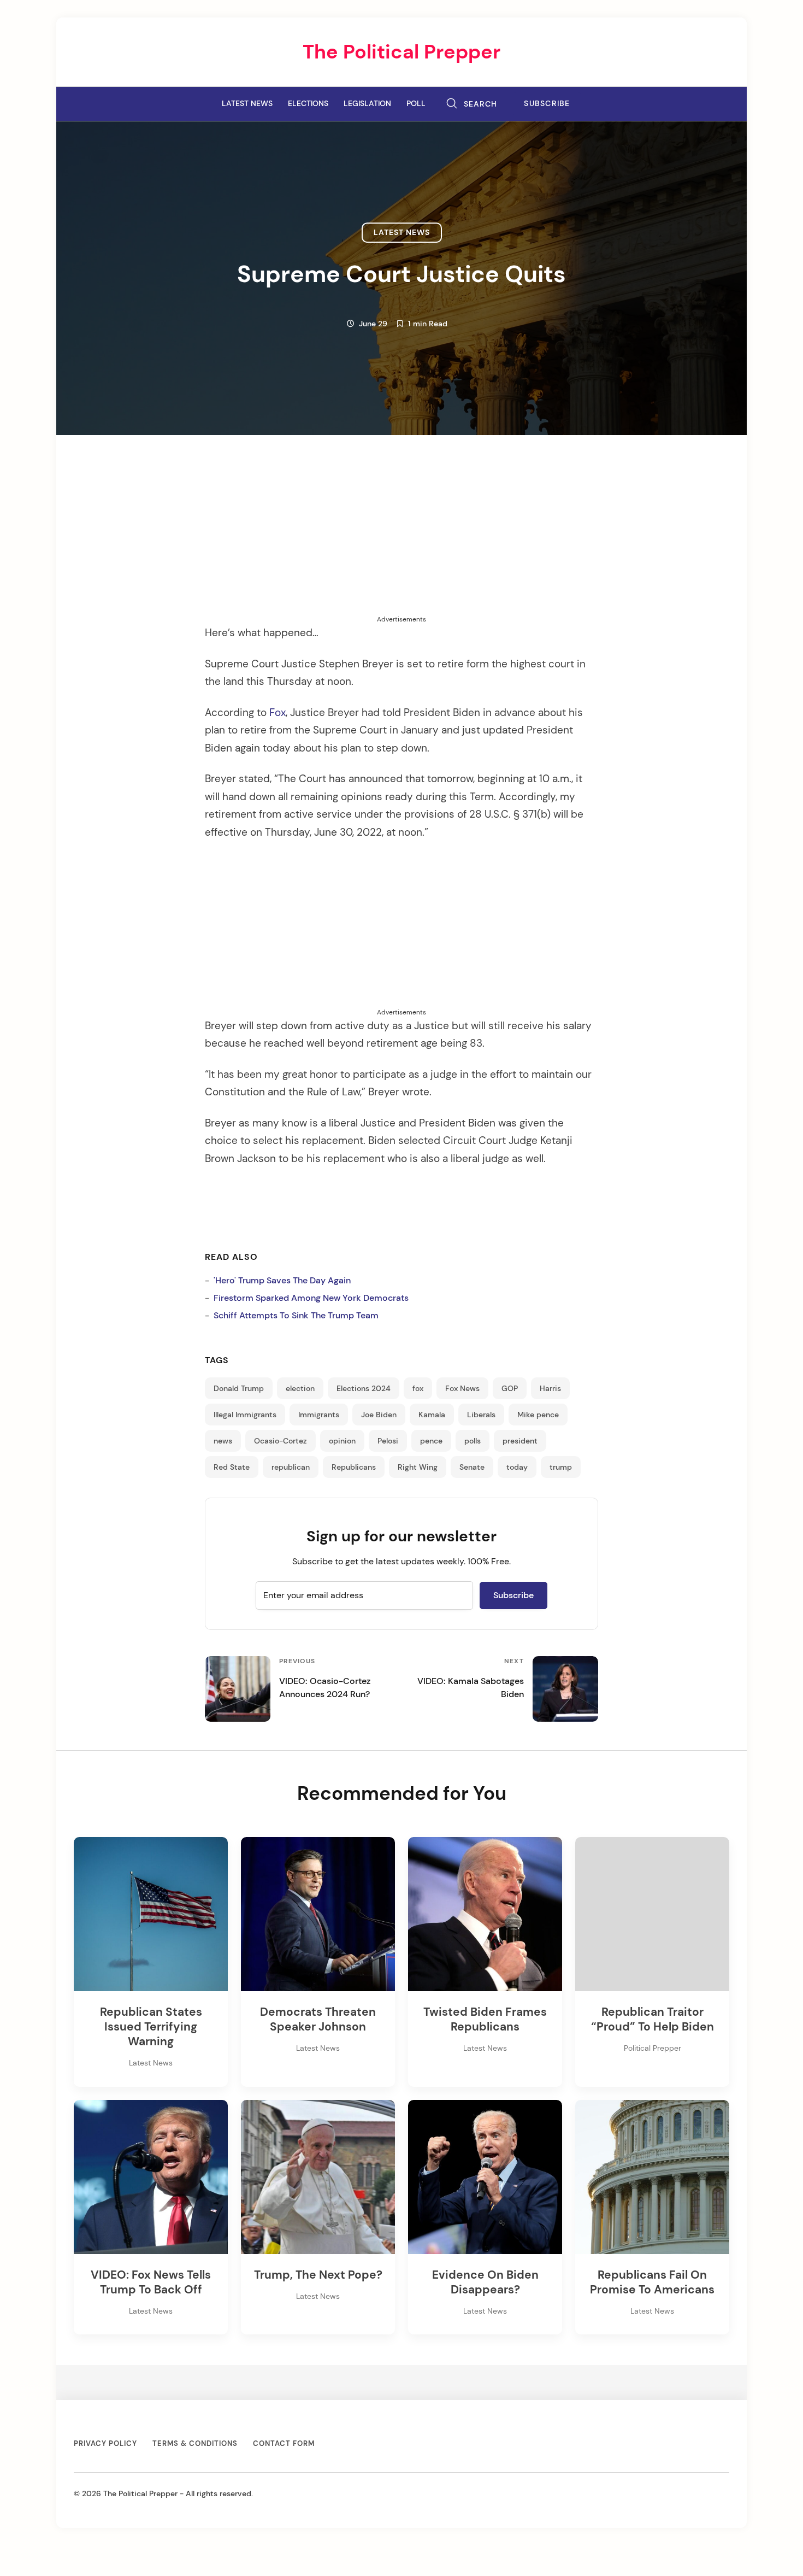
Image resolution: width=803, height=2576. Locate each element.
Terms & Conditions (195, 2443)
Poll (416, 103)
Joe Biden (379, 1415)
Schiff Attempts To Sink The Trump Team (296, 1315)
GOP (510, 1388)
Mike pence (538, 1415)
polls (473, 1441)
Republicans (354, 1467)
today (517, 1467)
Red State (232, 1467)
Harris (550, 1388)
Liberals (481, 1415)
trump (561, 1467)
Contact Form (284, 2443)
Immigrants (319, 1415)
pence (431, 1441)
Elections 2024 (364, 1388)
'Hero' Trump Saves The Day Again (282, 1280)
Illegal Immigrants (245, 1415)
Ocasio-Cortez (281, 1441)
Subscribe (547, 104)
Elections (308, 103)
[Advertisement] (401, 538)
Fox (277, 713)
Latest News (247, 103)
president (520, 1441)
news (223, 1441)
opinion (342, 1441)
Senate (472, 1467)
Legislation (367, 103)
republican (291, 1467)
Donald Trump (239, 1388)
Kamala (432, 1415)
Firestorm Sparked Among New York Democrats (311, 1298)
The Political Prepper (401, 52)
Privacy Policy (105, 2443)
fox (418, 1388)
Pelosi (388, 1441)
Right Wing (418, 1467)
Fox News (462, 1388)
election (300, 1388)
